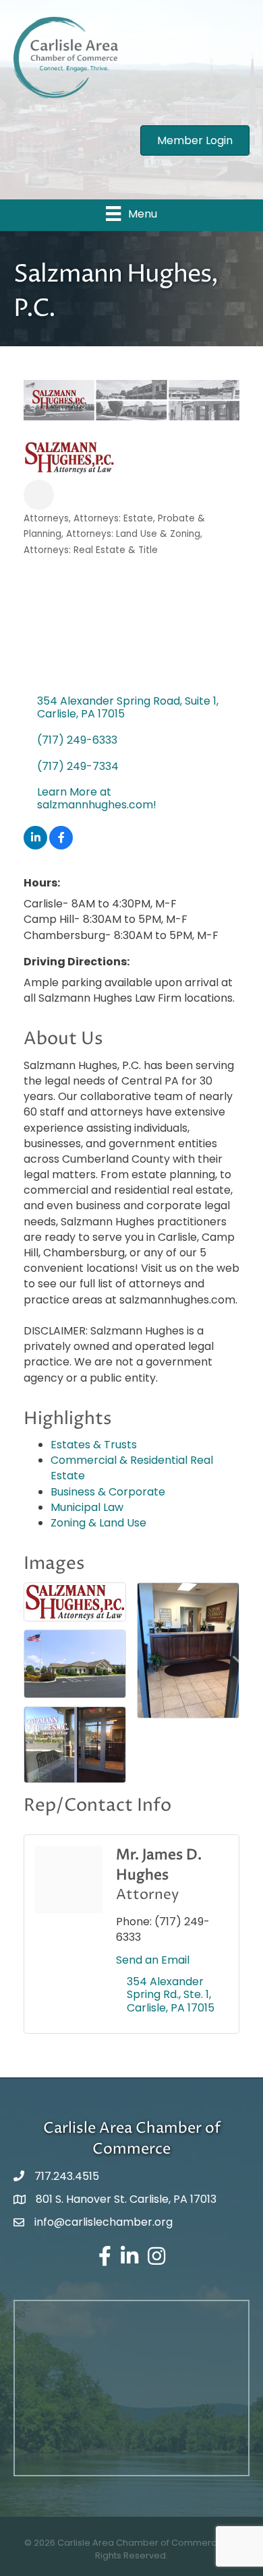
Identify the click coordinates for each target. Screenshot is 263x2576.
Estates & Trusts (94, 1445)
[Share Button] (39, 495)
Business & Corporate (108, 1492)
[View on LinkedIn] (35, 846)
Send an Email (153, 1960)
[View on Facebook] (61, 846)
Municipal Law (87, 1507)
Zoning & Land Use (98, 1523)
